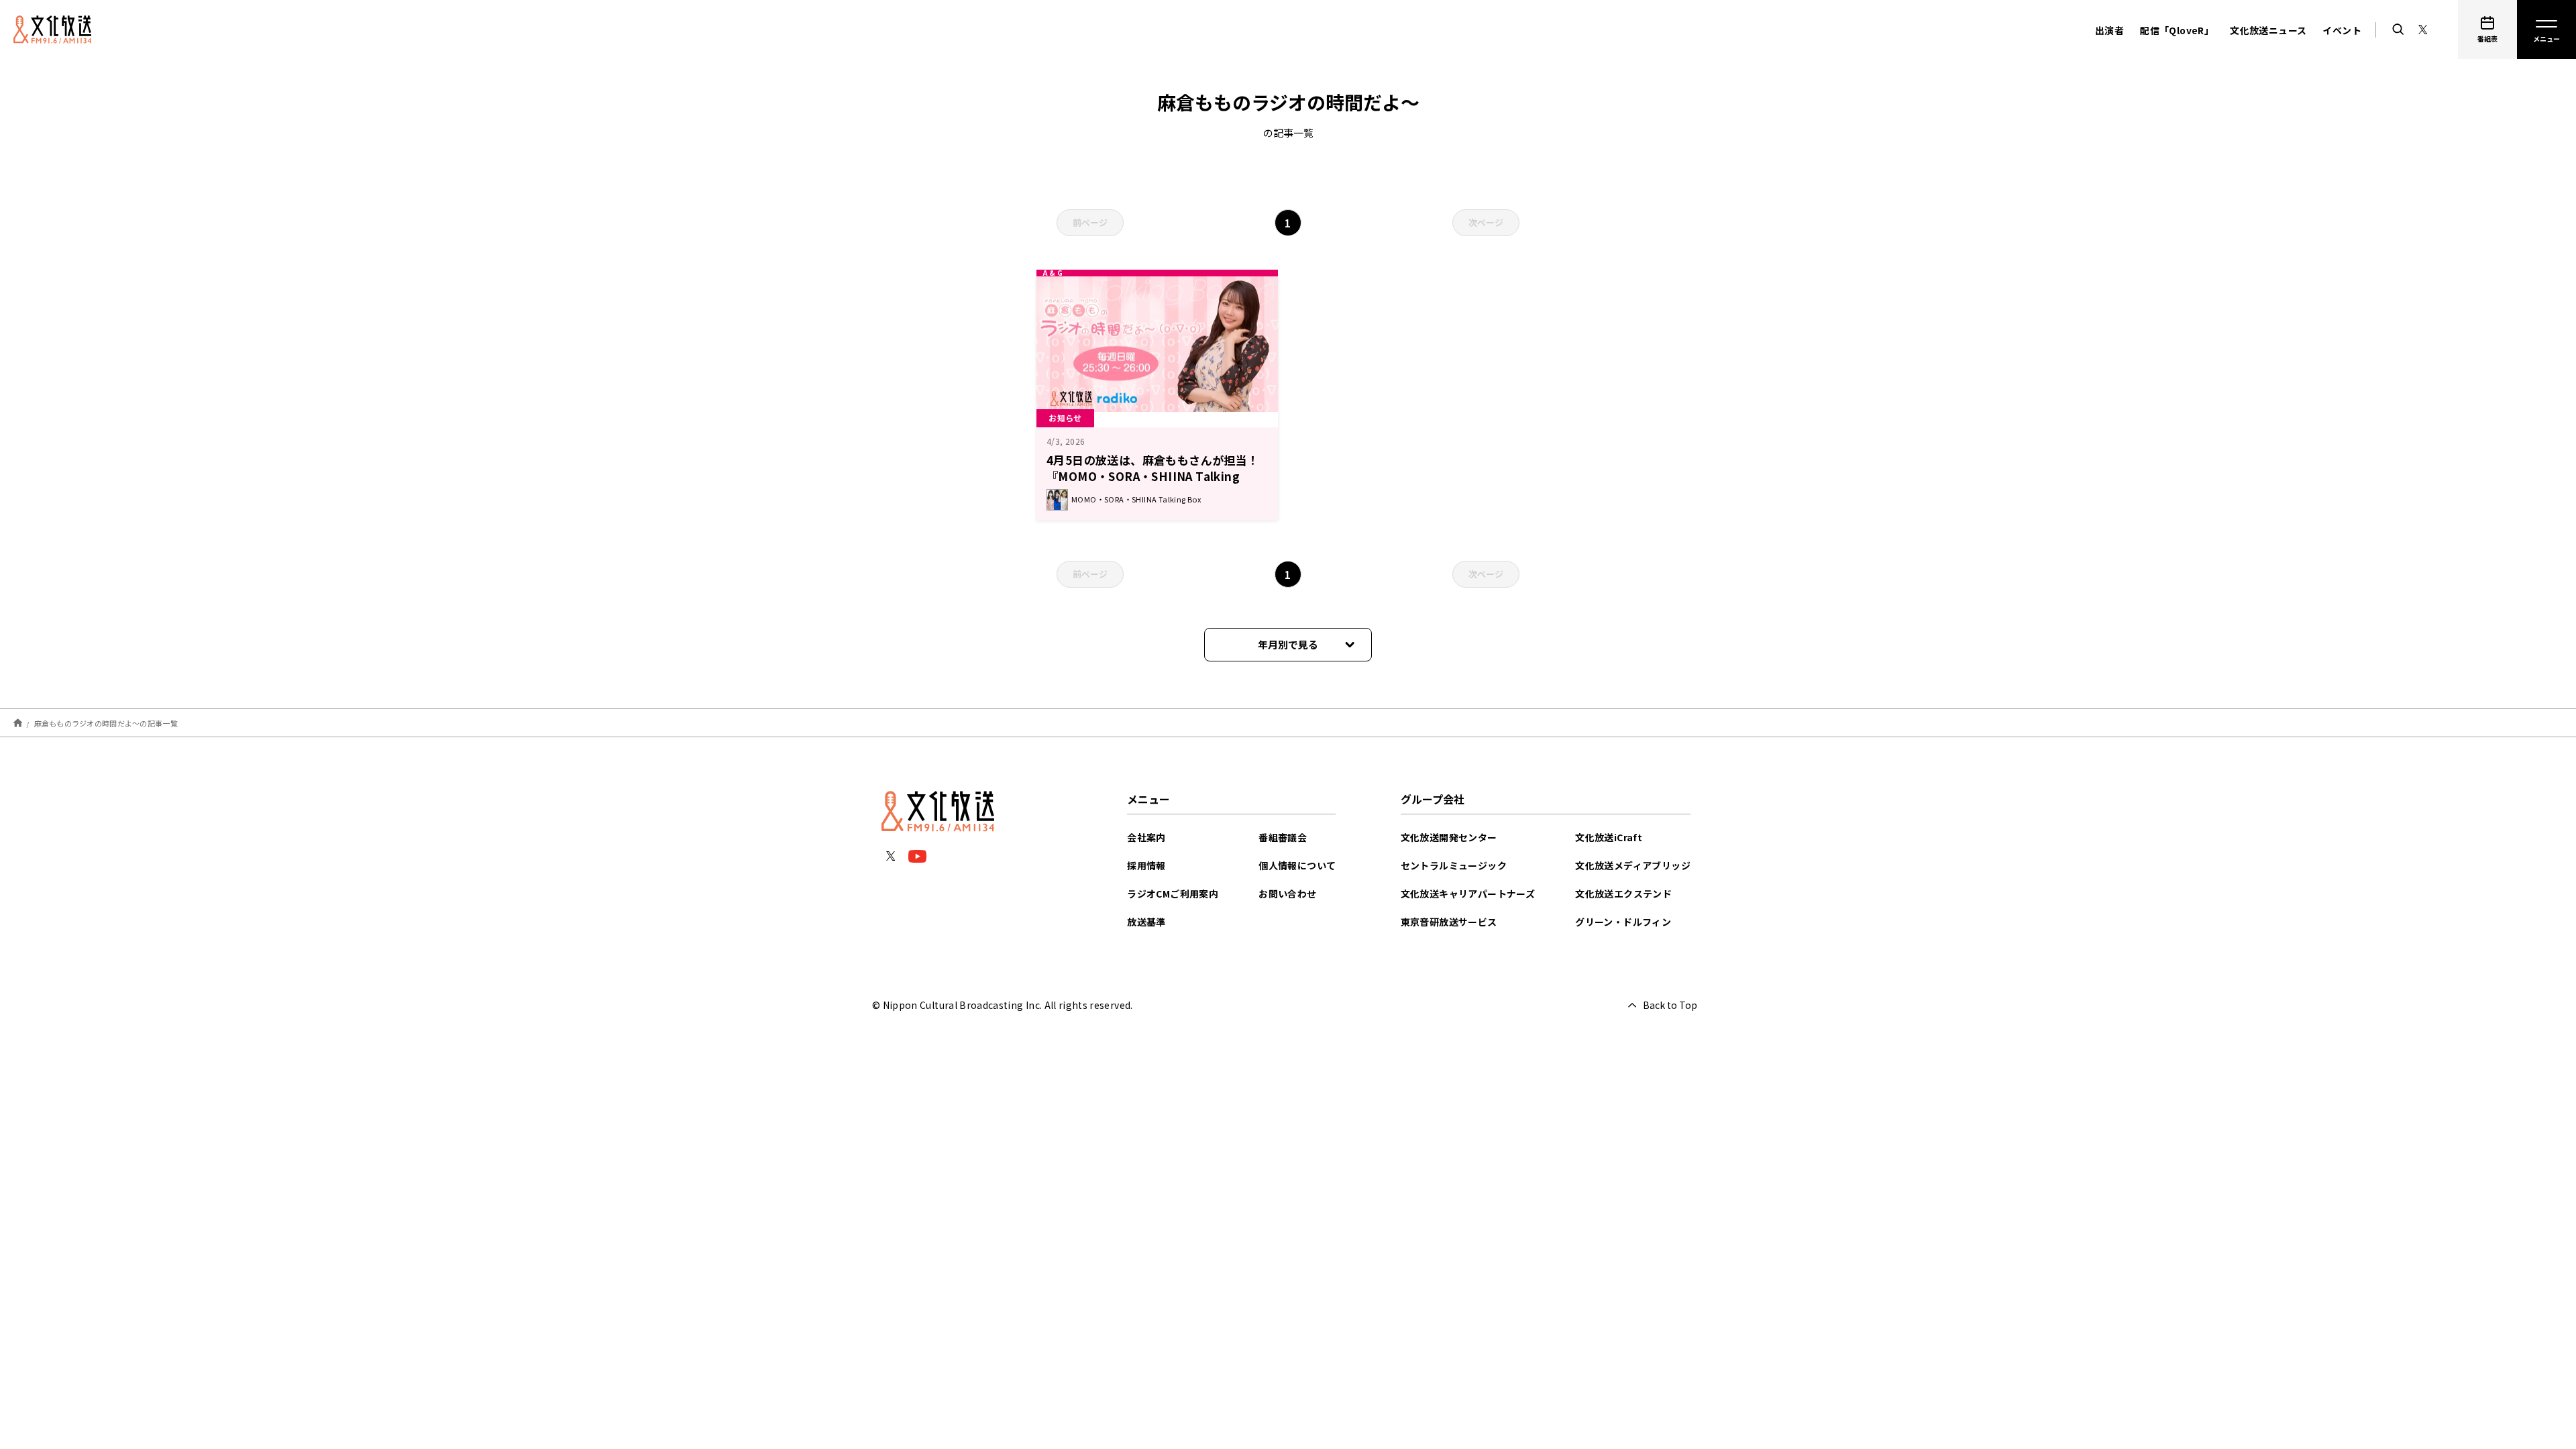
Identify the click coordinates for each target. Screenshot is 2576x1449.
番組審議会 (1283, 837)
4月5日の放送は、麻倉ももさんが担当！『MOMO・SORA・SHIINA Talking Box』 (1153, 476)
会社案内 (1146, 837)
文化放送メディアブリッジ (1633, 865)
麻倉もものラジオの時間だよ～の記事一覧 (106, 722)
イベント (2342, 30)
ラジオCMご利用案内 (1173, 894)
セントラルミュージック (1454, 865)
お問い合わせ (1287, 894)
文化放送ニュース (2268, 30)
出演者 (2109, 30)
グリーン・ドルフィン (1623, 922)
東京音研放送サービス (1449, 922)
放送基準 (1146, 922)
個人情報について (1297, 865)
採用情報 (1146, 865)
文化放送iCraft (1609, 837)
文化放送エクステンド (1623, 894)
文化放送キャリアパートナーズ (1468, 894)
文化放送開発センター (1449, 837)
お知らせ (1065, 418)
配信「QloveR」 (2177, 30)
